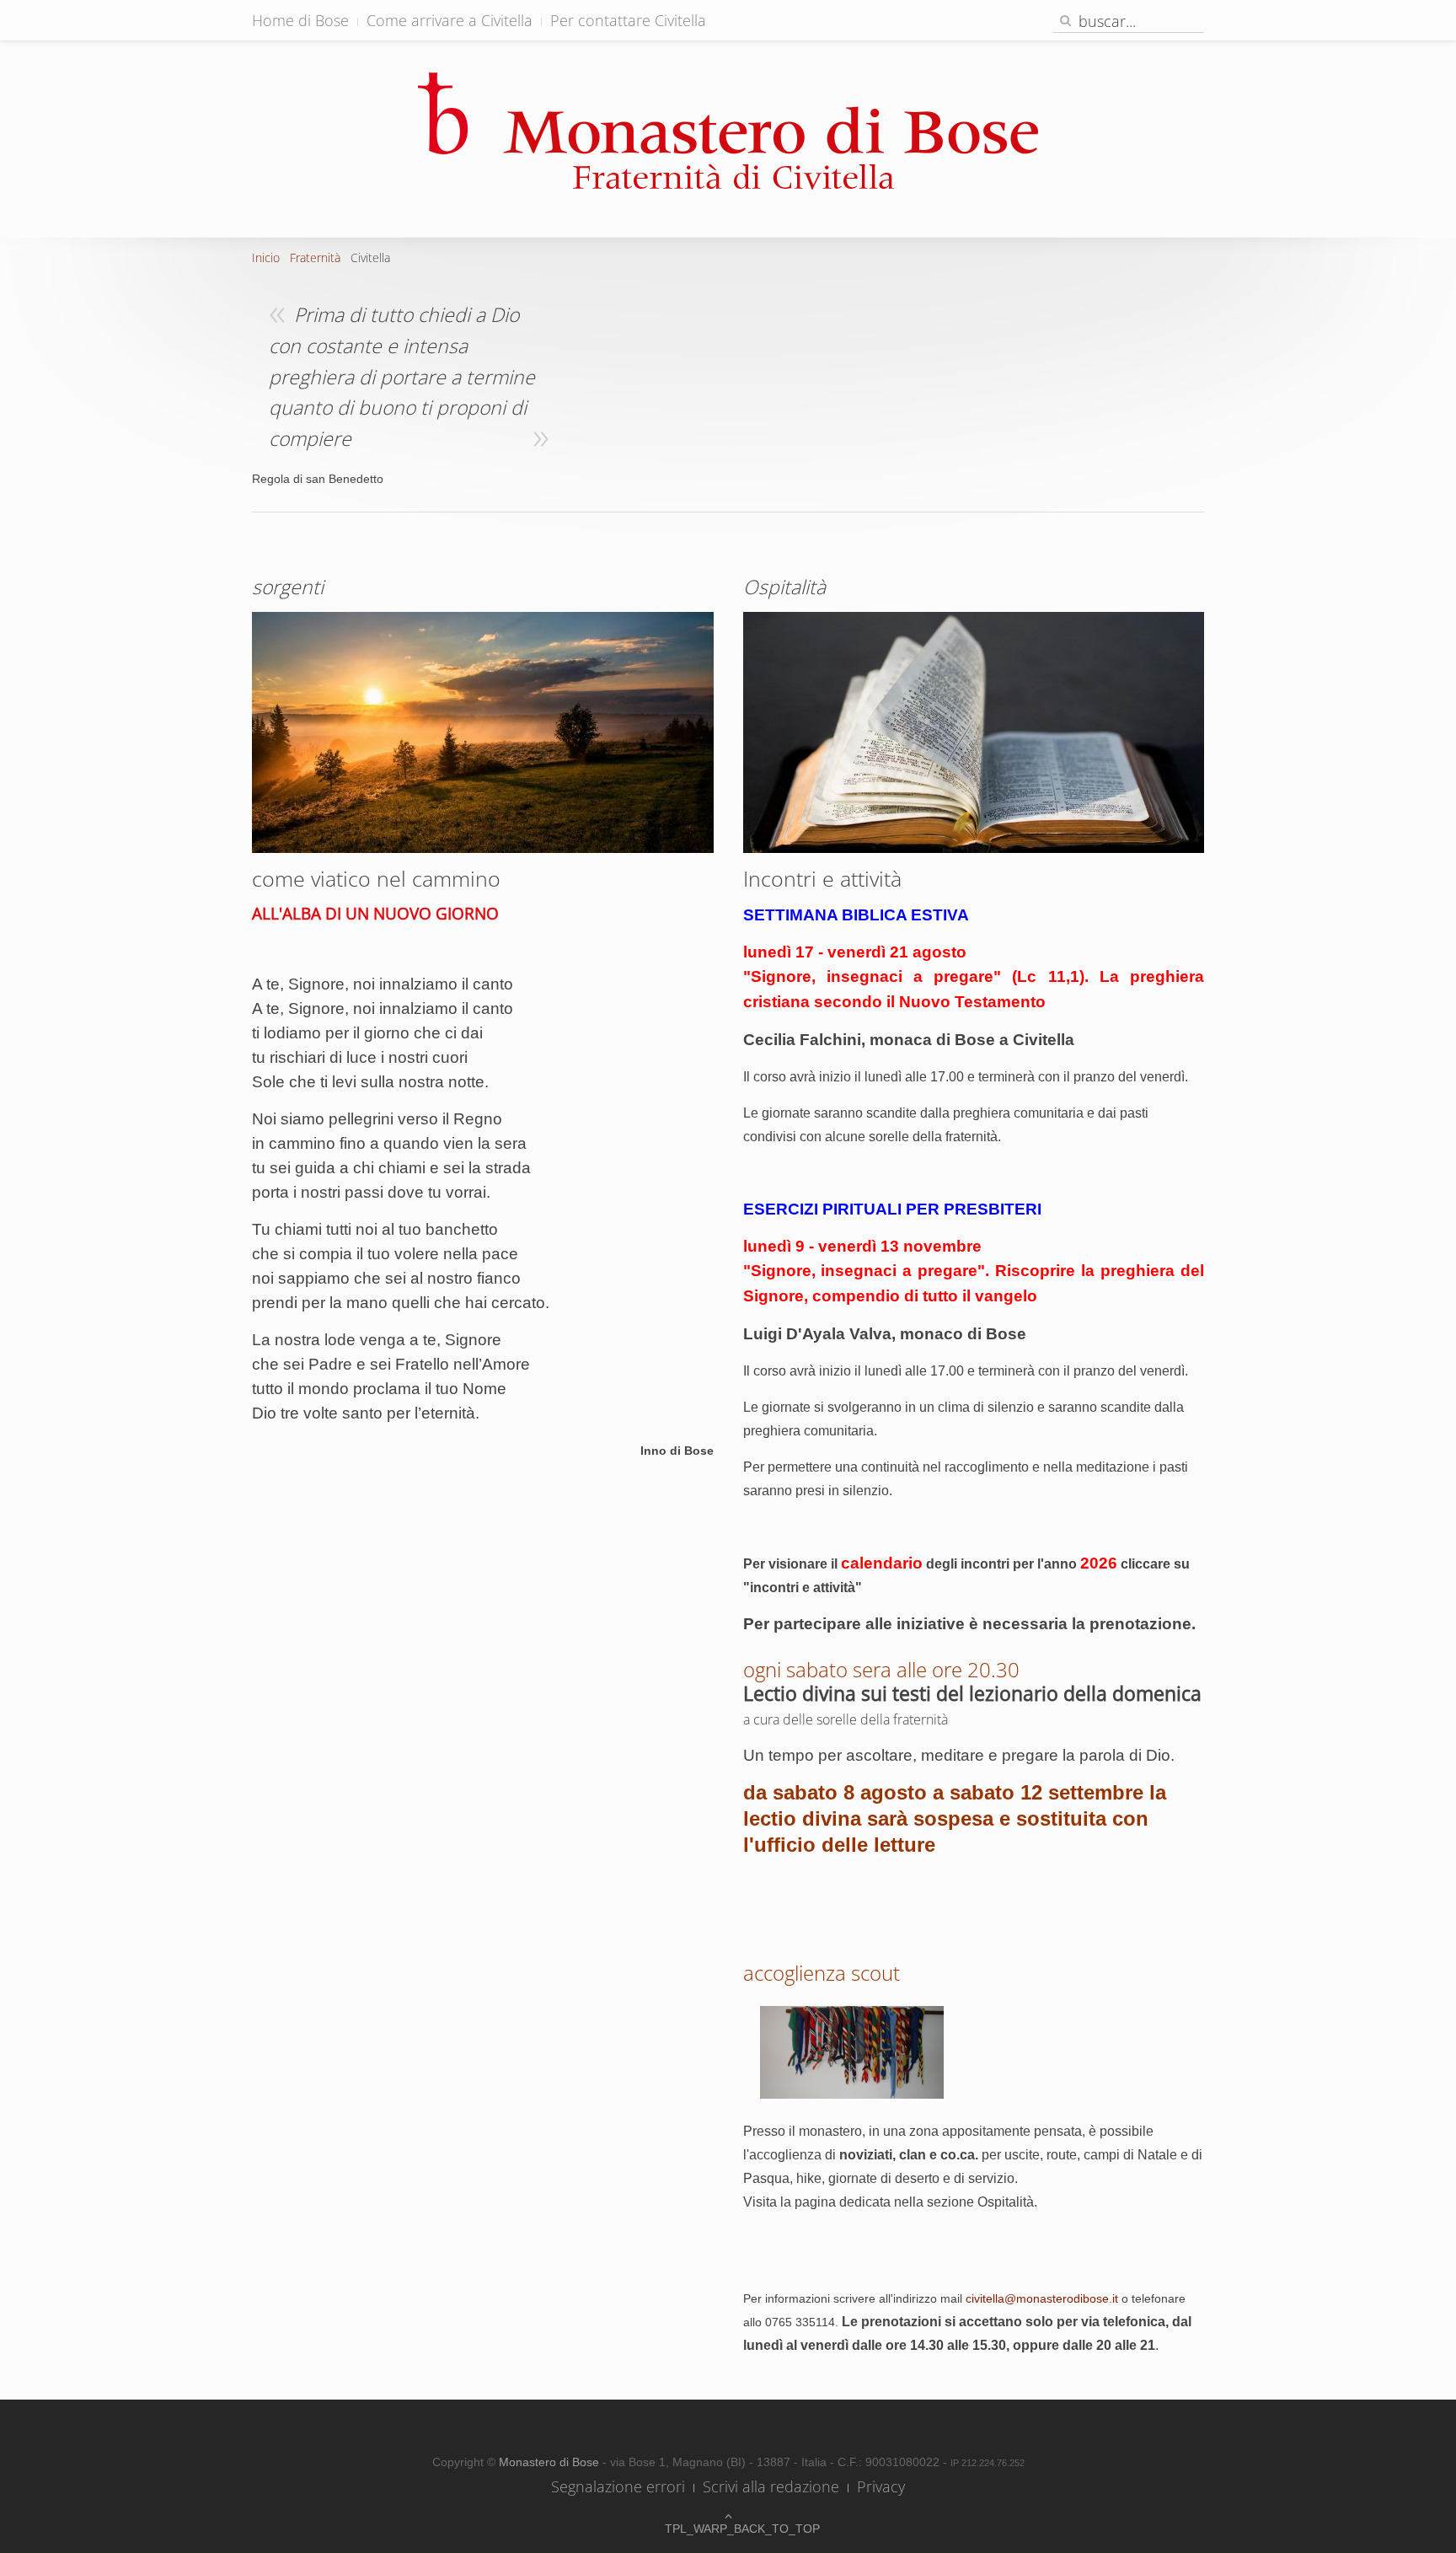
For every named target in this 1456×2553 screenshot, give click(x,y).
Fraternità (315, 257)
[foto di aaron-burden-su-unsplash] (974, 732)
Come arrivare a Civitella (450, 20)
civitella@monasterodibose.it (1042, 2298)
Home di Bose (300, 20)
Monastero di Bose (551, 2462)
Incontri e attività (822, 878)
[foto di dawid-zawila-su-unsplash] (483, 731)
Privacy (881, 2486)
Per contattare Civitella (628, 20)
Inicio (266, 257)
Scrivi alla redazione (771, 2486)
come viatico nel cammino (376, 878)
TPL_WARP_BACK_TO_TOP (728, 2529)
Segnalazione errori (618, 2486)
